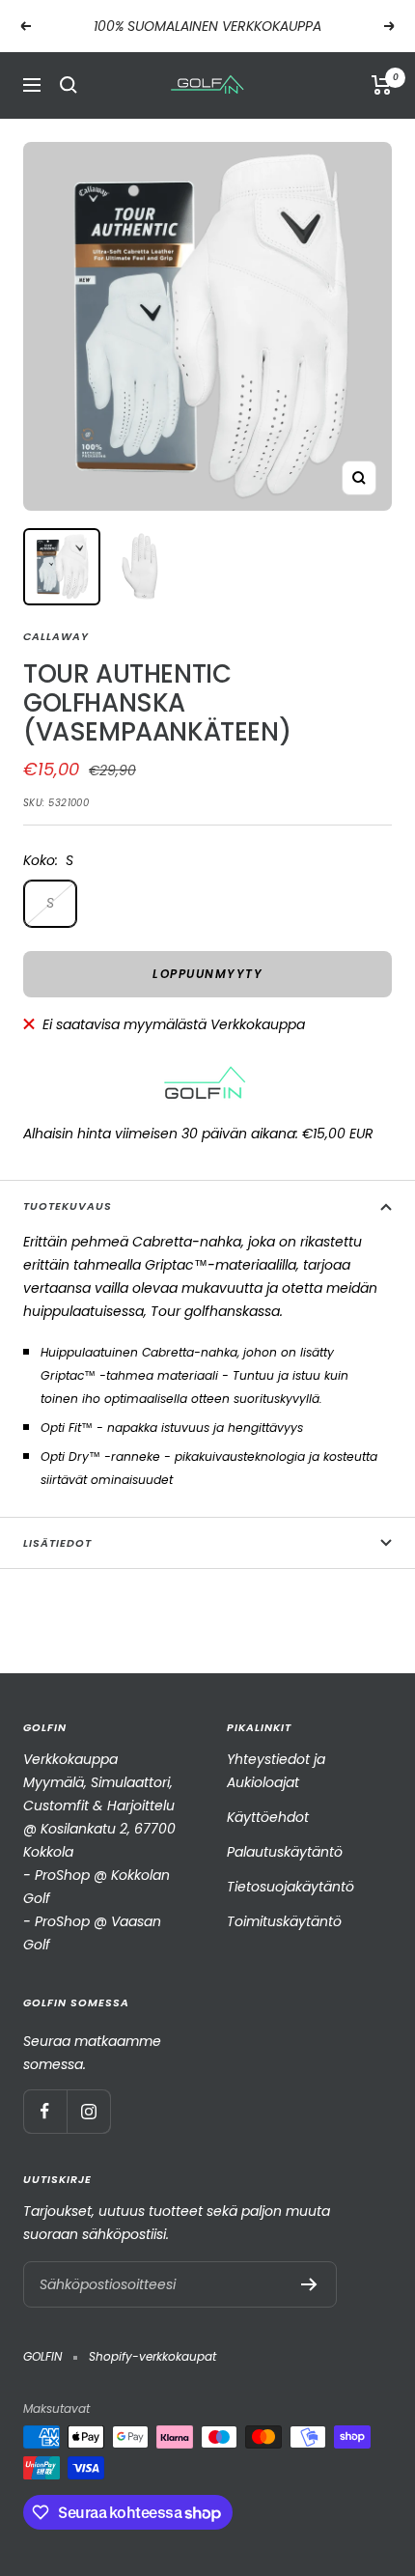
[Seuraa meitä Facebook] (45, 2111)
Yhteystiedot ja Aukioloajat (276, 1771)
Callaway (56, 636)
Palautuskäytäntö (285, 1852)
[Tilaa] (309, 2284)
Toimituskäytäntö (284, 1921)
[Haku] (69, 85)
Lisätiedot (57, 1543)
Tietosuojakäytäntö (290, 1887)
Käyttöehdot (268, 1817)
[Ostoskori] (382, 85)
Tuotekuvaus (68, 1206)
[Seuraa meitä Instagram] (88, 2111)
